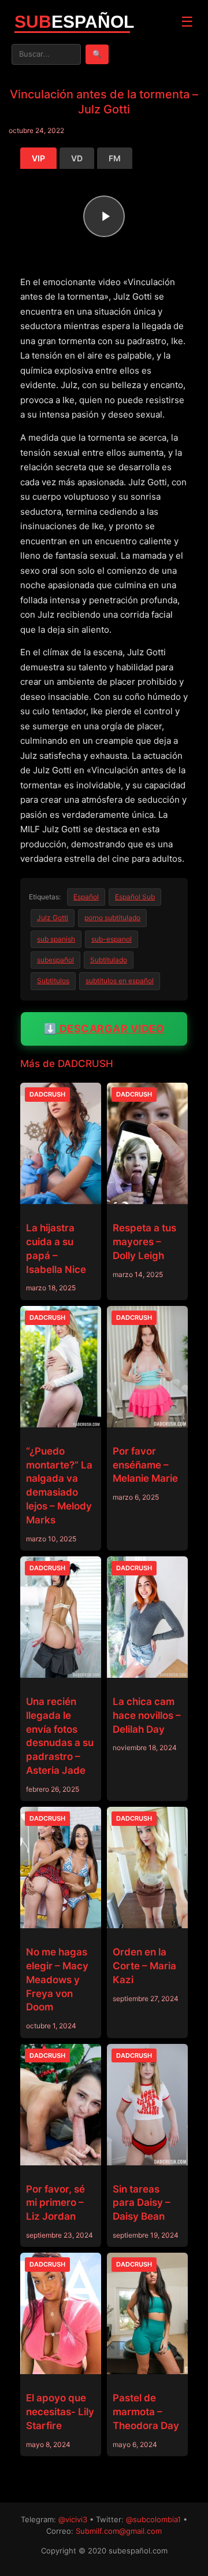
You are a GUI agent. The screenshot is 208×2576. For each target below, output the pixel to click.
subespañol (55, 960)
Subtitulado (109, 960)
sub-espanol (112, 939)
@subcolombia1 (153, 2519)
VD (77, 158)
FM (115, 158)
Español (86, 897)
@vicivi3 (73, 2519)
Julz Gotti (53, 918)
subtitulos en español (120, 981)
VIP (38, 158)
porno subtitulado (112, 918)
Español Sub (135, 897)
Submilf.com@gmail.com (119, 2531)
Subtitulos (53, 981)
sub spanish (56, 939)
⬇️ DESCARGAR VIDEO (104, 1029)
